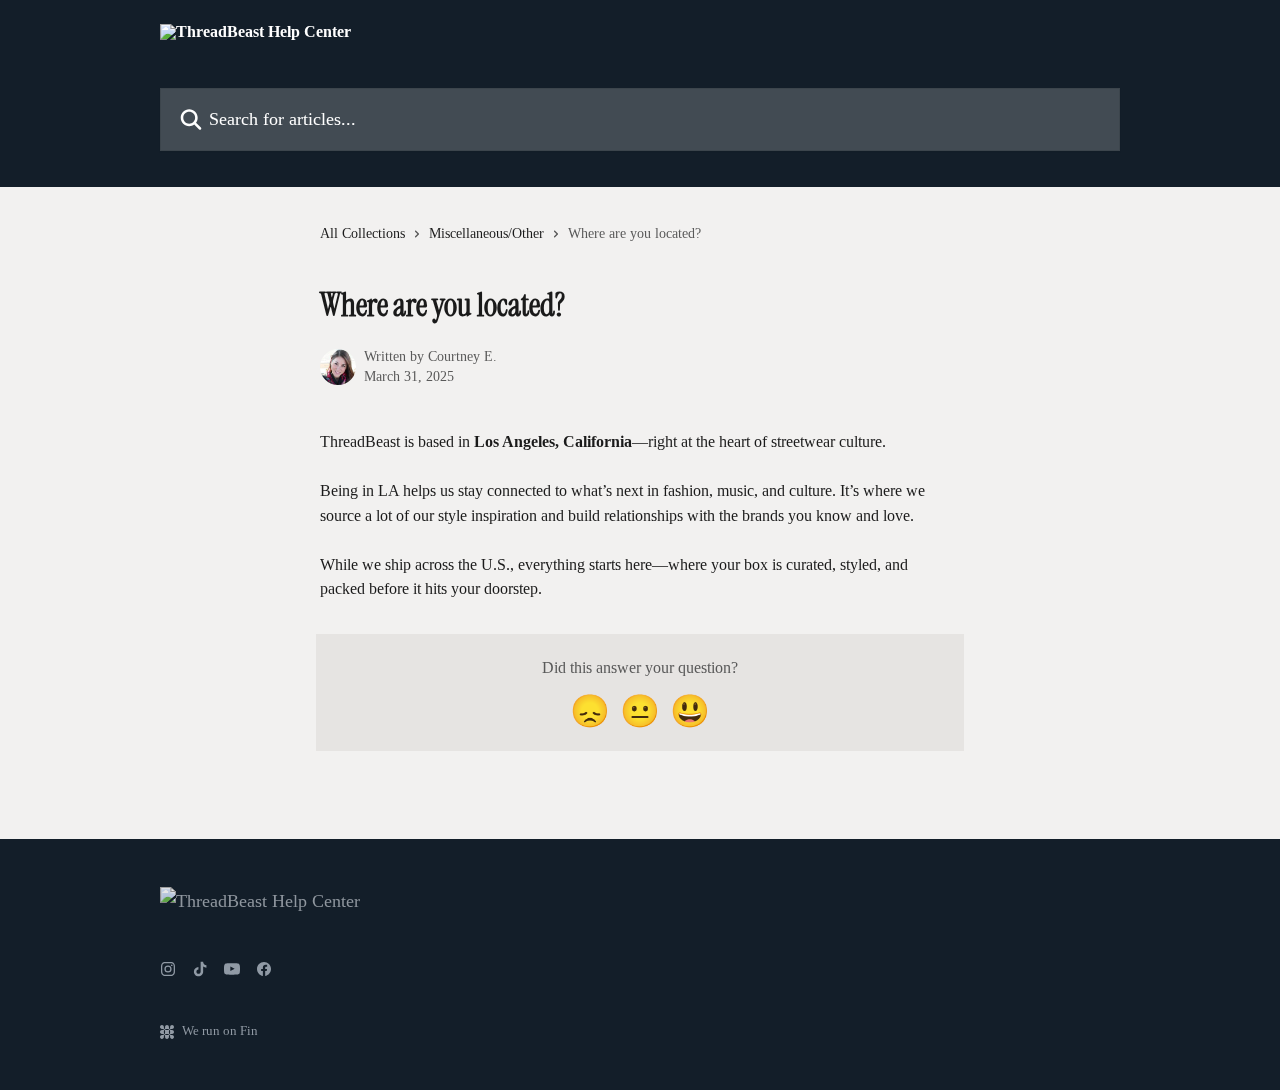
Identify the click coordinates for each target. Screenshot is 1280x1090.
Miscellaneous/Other (486, 233)
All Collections (362, 233)
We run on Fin (220, 1030)
